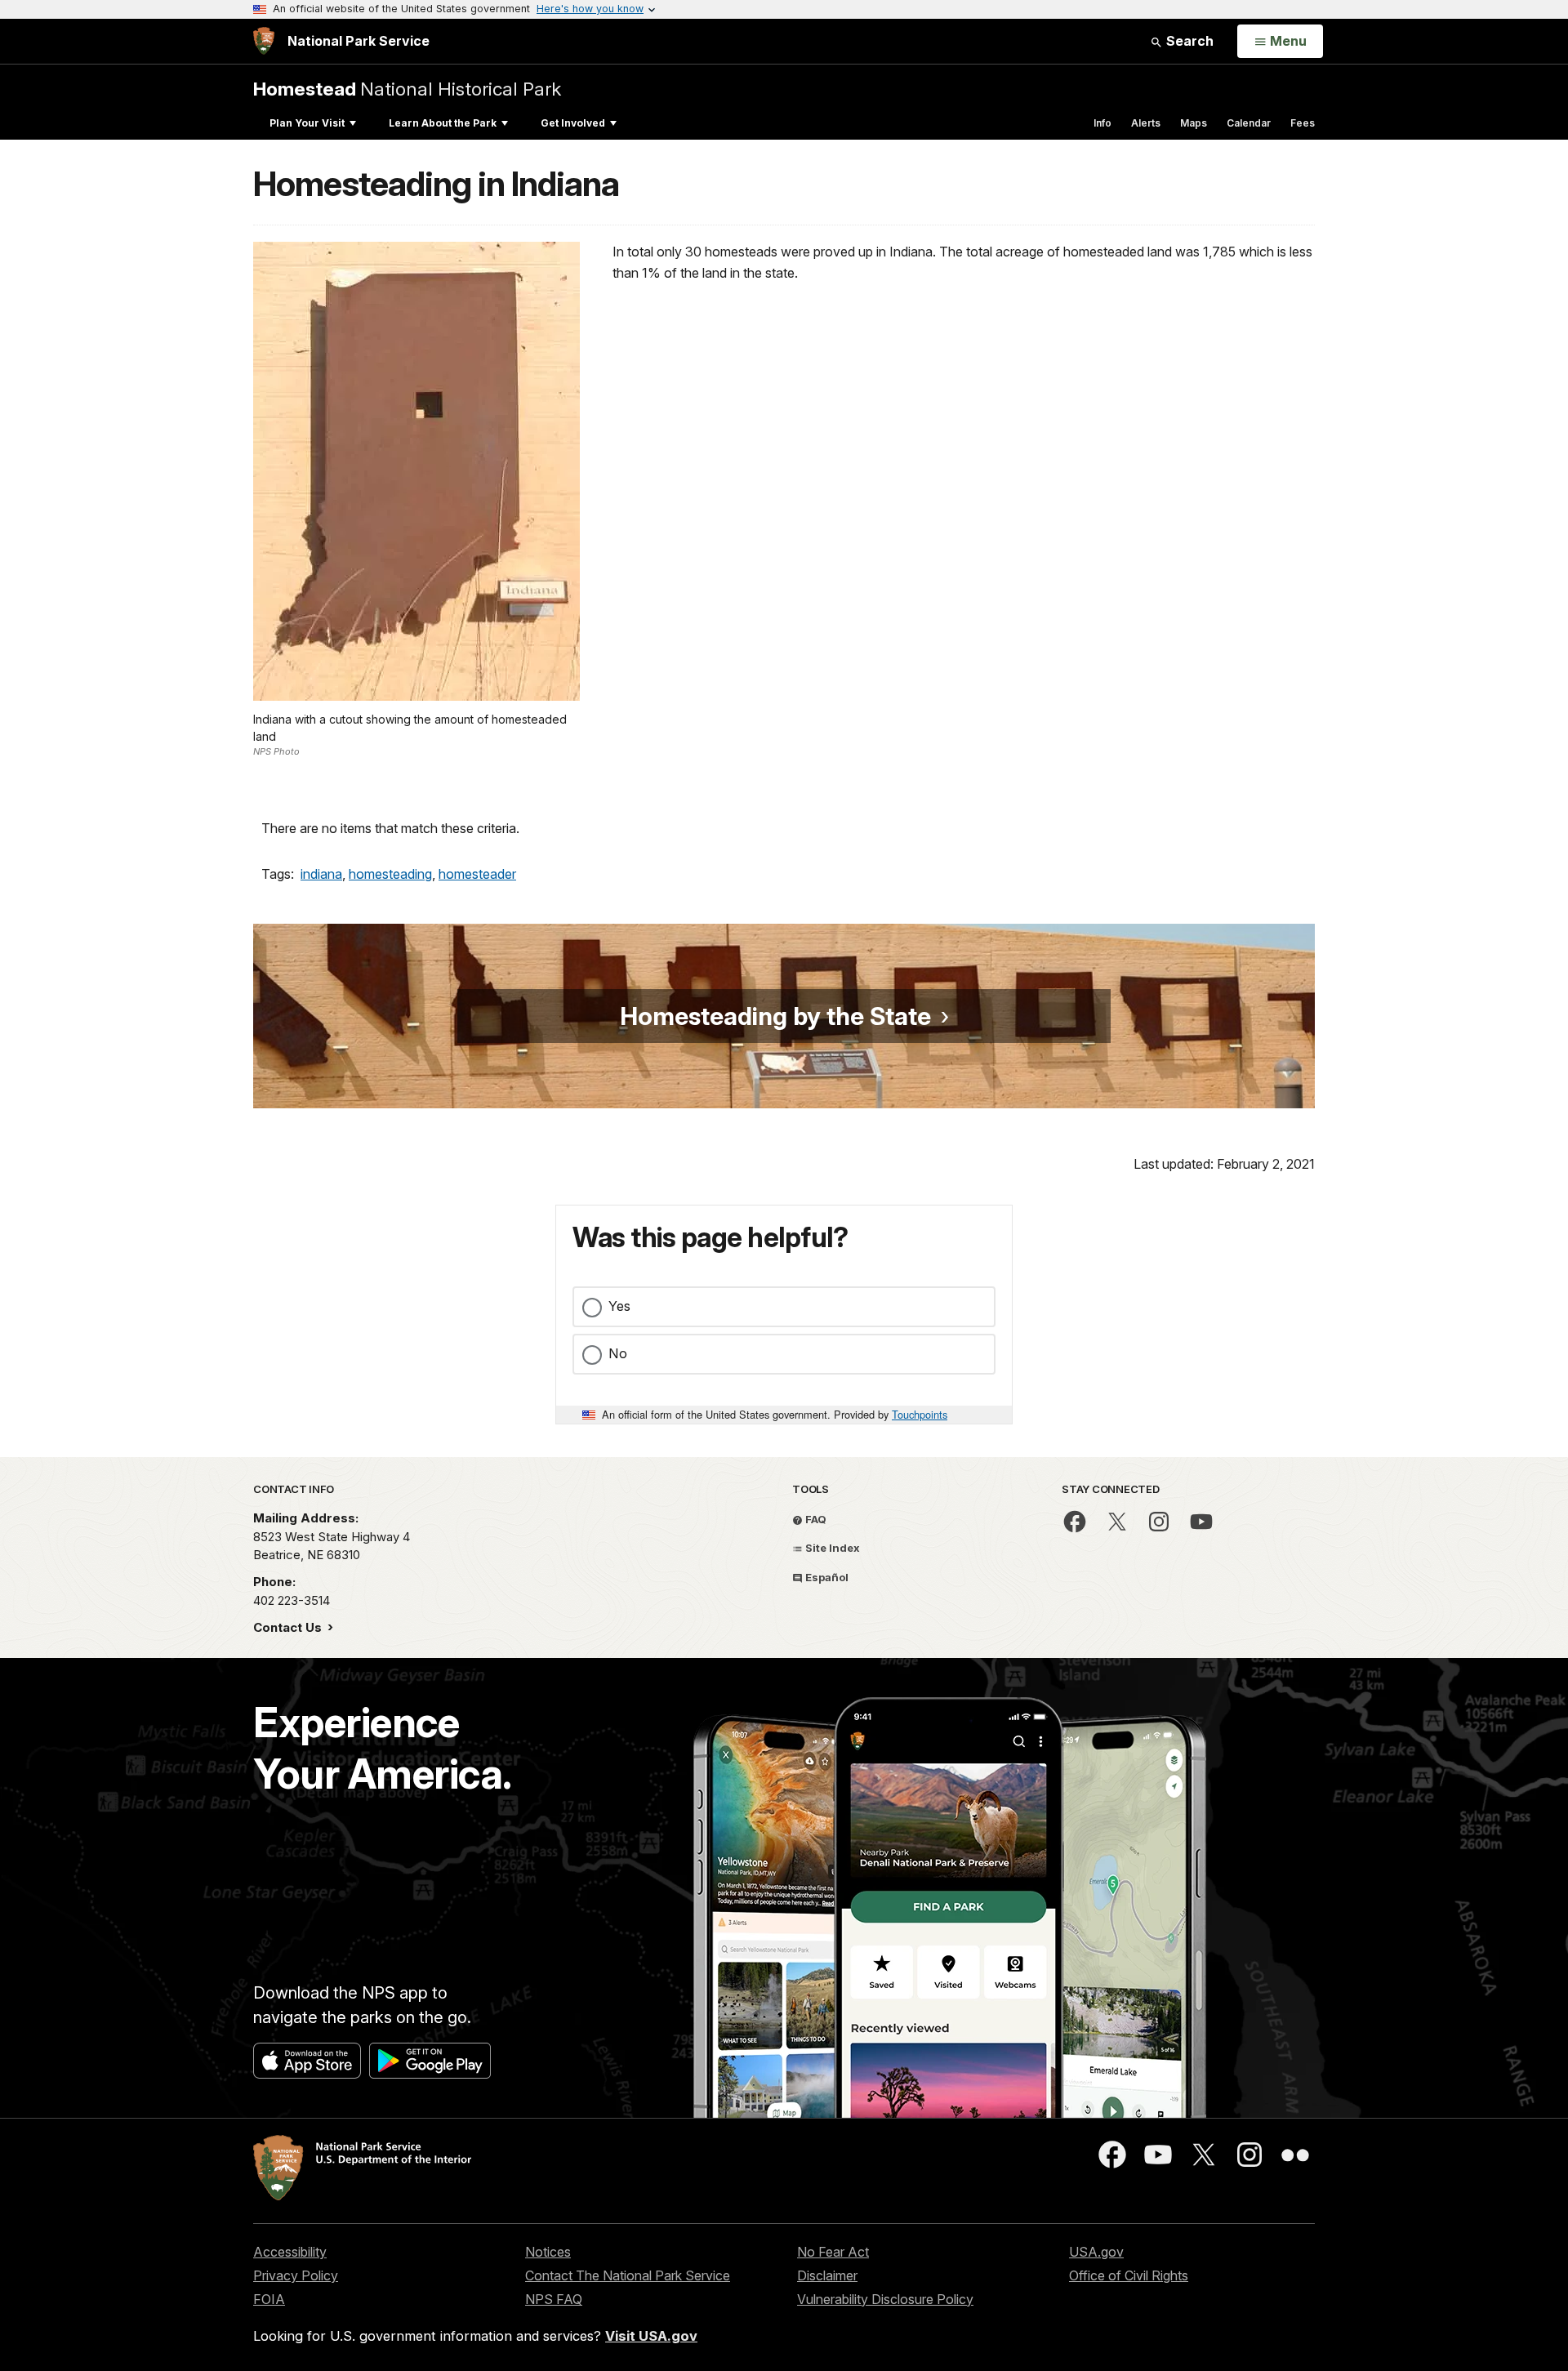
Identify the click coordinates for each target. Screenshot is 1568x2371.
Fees (1303, 123)
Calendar (1249, 123)
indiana (321, 874)
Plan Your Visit (307, 123)
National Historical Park (407, 89)
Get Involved (573, 123)
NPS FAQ (554, 2299)
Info (1102, 123)
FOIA (269, 2299)
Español (826, 1577)
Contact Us (289, 1627)
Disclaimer (827, 2275)
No (618, 1353)
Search (1188, 41)
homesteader (477, 874)
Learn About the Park (443, 123)
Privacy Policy (296, 2275)
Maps (1194, 123)
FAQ (815, 1519)
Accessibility (290, 2252)
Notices (548, 2252)
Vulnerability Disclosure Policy (885, 2299)
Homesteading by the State (775, 1016)
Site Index (831, 1548)
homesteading (390, 874)
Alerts (1146, 123)
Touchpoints (920, 1414)
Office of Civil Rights (1129, 2275)
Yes (619, 1306)
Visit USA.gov (651, 2336)
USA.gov (1096, 2252)
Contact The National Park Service (628, 2275)
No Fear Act (833, 2252)
